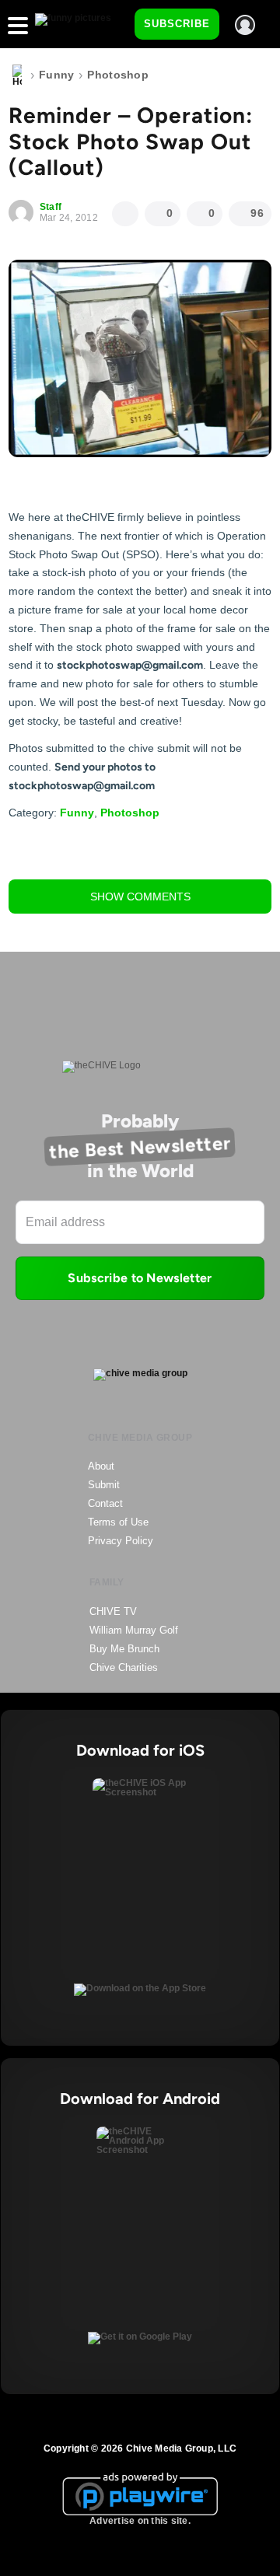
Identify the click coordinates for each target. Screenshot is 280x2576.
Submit (104, 1485)
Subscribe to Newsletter (140, 1278)
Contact (105, 1503)
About (101, 1466)
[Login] (245, 25)
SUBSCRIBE (177, 24)
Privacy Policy (121, 1541)
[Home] (17, 75)
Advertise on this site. (140, 2521)
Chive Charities (124, 1667)
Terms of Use (118, 1522)
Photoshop (118, 75)
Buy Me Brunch (124, 1649)
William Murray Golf (134, 1630)
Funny (56, 75)
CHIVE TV (113, 1611)
